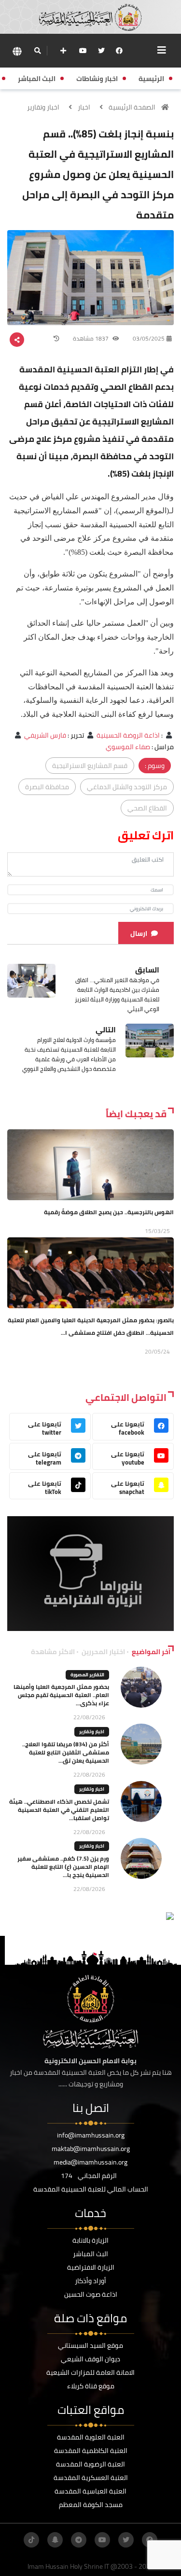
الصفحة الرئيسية (132, 107)
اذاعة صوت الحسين (91, 2294)
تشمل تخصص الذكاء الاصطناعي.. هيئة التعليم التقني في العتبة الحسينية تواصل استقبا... (59, 1810)
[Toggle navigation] (162, 50)
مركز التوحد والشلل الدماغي (127, 787)
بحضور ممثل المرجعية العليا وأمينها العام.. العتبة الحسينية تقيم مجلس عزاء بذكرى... (61, 1695)
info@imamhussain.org (91, 2135)
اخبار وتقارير (43, 107)
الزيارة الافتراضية (91, 2267)
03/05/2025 (149, 338)
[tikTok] (31, 2540)
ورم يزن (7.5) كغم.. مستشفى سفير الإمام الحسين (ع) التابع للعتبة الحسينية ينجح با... (63, 1867)
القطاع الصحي (147, 808)
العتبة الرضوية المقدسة (90, 2464)
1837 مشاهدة (91, 338)
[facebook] (119, 51)
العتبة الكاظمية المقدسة (91, 2451)
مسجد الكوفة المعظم (91, 2505)
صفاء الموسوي (128, 747)
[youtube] (83, 51)
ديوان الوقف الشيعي (90, 2359)
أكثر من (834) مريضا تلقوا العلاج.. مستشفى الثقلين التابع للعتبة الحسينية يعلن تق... (66, 1752)
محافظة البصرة (47, 787)
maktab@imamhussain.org (91, 2149)
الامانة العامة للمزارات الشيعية (90, 2372)
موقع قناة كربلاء (91, 2386)
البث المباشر (90, 2254)
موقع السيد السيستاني (90, 2345)
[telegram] (79, 2540)
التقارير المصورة (87, 1675)
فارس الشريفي (45, 735)
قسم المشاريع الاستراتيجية (90, 766)
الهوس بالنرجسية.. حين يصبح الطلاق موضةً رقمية (109, 1212)
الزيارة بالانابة (90, 2240)
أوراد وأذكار (90, 2281)
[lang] (17, 51)
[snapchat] (55, 2540)
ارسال (139, 933)
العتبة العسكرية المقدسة (91, 2478)
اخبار (84, 107)
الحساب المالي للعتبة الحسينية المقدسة (91, 2189)
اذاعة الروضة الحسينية (128, 735)
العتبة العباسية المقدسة (90, 2491)
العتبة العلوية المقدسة (91, 2437)
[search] (37, 51)
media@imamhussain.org (90, 2162)
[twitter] (101, 51)
